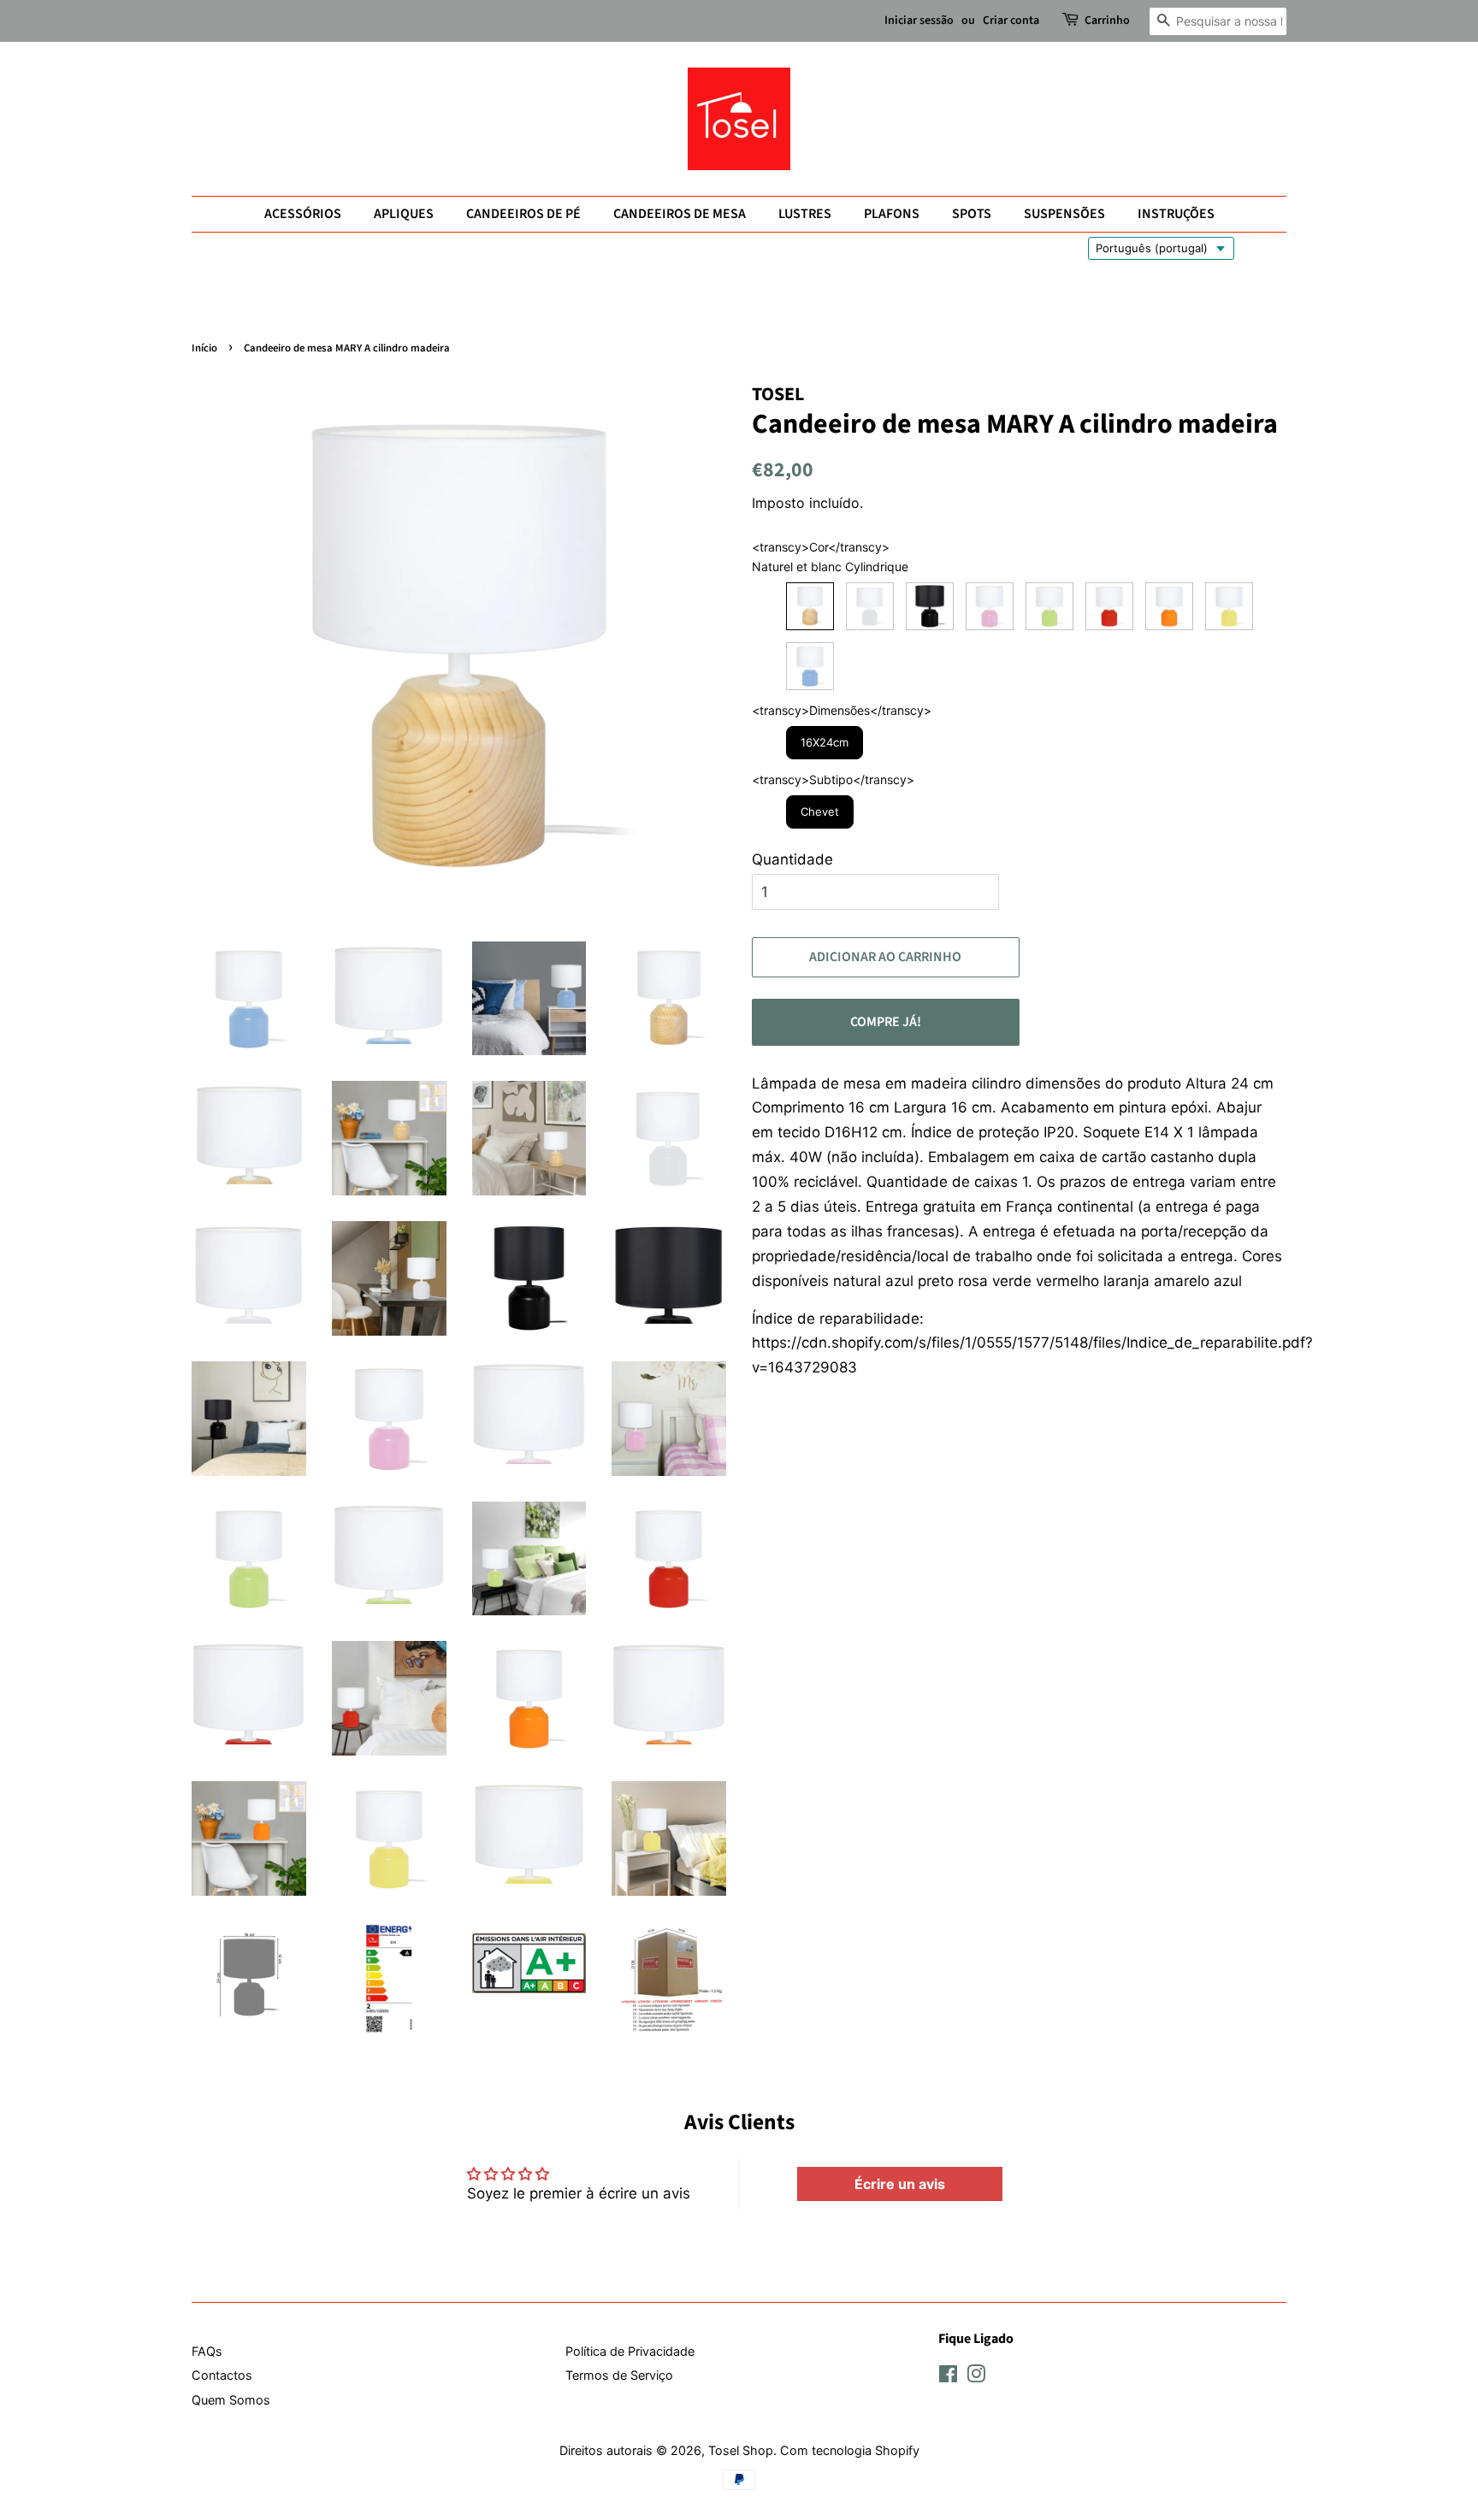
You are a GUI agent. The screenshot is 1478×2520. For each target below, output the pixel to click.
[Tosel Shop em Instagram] (976, 2377)
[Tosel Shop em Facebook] (948, 2377)
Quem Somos (231, 2400)
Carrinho (1107, 21)
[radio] (810, 606)
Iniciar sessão (919, 21)
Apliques (404, 214)
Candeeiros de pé (523, 214)
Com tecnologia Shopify (850, 2450)
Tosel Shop (741, 2450)
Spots (972, 214)
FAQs (207, 2351)
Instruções (1176, 214)
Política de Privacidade (630, 2351)
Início (204, 348)
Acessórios (303, 214)
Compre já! (886, 1022)
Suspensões (1064, 214)
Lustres (805, 214)
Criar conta (1011, 21)
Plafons (892, 214)
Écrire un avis (900, 2184)
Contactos (222, 2375)
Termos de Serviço (619, 2375)
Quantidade (792, 859)
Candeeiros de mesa (680, 214)
